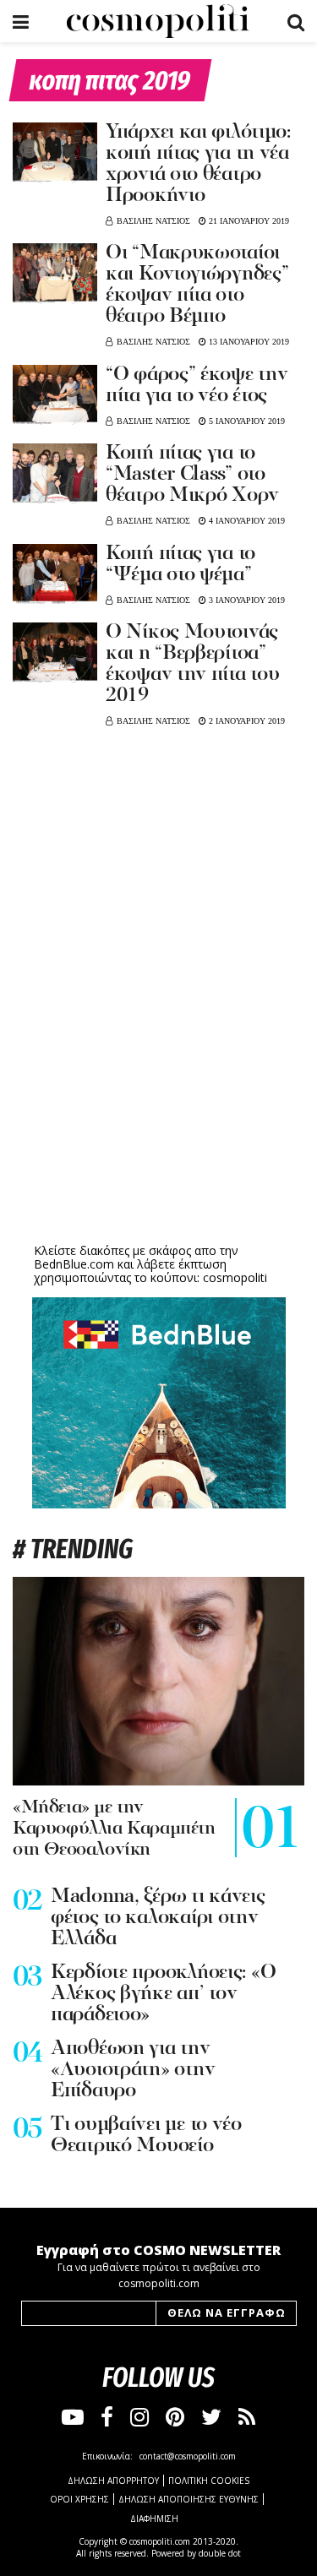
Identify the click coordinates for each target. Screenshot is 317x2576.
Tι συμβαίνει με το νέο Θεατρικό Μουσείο (146, 2136)
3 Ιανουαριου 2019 (246, 600)
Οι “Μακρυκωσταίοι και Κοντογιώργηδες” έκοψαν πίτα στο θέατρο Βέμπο (197, 285)
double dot (220, 2553)
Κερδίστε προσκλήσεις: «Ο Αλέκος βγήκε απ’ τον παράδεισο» (163, 1994)
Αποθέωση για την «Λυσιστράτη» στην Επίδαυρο (133, 2070)
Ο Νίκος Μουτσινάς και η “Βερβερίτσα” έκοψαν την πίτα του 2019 (192, 664)
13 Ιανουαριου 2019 (248, 342)
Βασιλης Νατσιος (153, 221)
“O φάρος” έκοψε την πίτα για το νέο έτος (197, 386)
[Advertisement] (159, 1108)
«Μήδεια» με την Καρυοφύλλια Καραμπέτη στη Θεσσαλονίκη (114, 1829)
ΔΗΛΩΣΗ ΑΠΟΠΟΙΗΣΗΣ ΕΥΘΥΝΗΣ (189, 2499)
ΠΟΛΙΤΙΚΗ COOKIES (209, 2481)
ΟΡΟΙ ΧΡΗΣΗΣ (79, 2499)
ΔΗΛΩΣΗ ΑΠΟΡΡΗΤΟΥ (113, 2481)
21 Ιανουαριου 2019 (248, 221)
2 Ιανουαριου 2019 (246, 721)
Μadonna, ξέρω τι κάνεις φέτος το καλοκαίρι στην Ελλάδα (158, 1918)
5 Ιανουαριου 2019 (246, 421)
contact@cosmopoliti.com (188, 2456)
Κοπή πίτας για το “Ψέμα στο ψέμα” (180, 565)
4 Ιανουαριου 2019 (246, 521)
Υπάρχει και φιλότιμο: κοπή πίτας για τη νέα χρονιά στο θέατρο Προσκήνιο (198, 164)
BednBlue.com (74, 1264)
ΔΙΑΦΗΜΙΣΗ (154, 2519)
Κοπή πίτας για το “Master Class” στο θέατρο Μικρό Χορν (192, 475)
